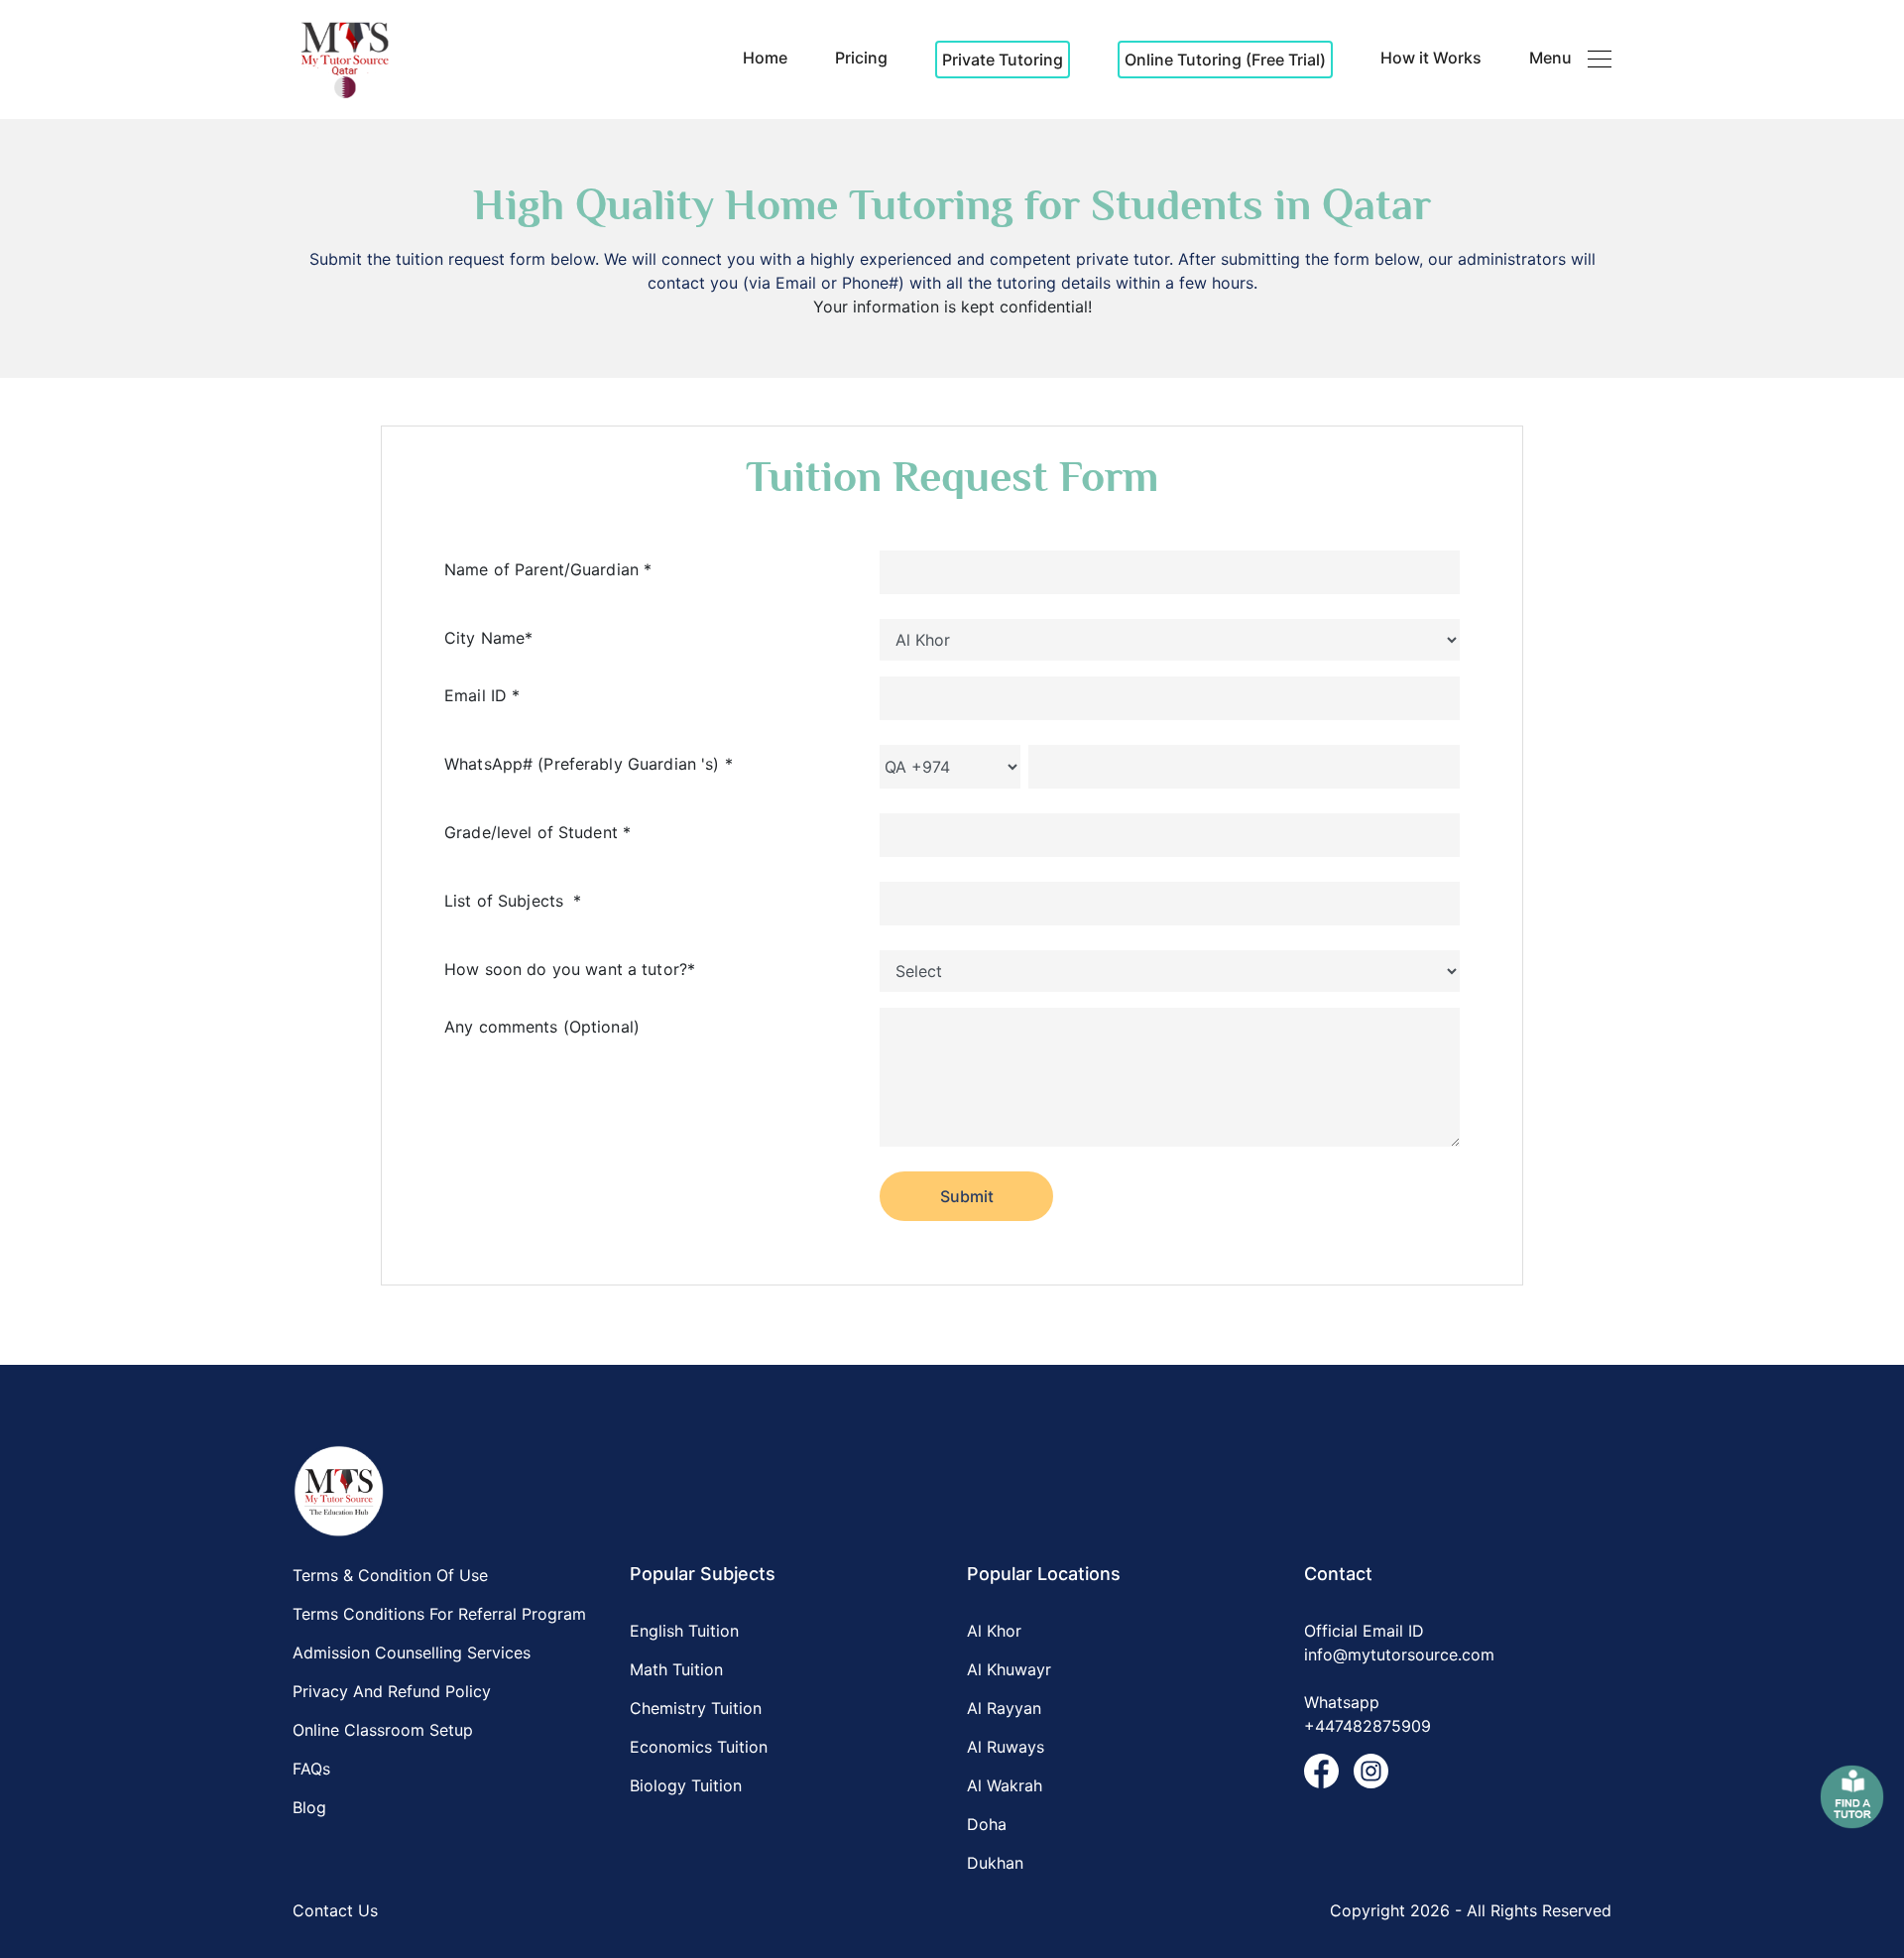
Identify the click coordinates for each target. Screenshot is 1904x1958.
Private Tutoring (1003, 60)
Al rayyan (1004, 1708)
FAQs (311, 1769)
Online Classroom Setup (383, 1730)
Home (765, 58)
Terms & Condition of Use (390, 1575)
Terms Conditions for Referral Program (439, 1614)
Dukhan (995, 1863)
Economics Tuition (699, 1747)
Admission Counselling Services (412, 1652)
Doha (987, 1824)
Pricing (861, 58)
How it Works (1431, 58)
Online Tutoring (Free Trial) (1225, 60)
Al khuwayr (1009, 1669)
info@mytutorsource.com (1399, 1654)
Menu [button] (1550, 58)
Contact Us (335, 1910)
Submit (967, 1196)
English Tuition (684, 1631)
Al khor (994, 1631)
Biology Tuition (686, 1785)
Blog (309, 1807)
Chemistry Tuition (696, 1708)
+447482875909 (1368, 1726)
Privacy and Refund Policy (392, 1691)
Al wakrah (1005, 1785)
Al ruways (1006, 1747)
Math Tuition (676, 1669)
